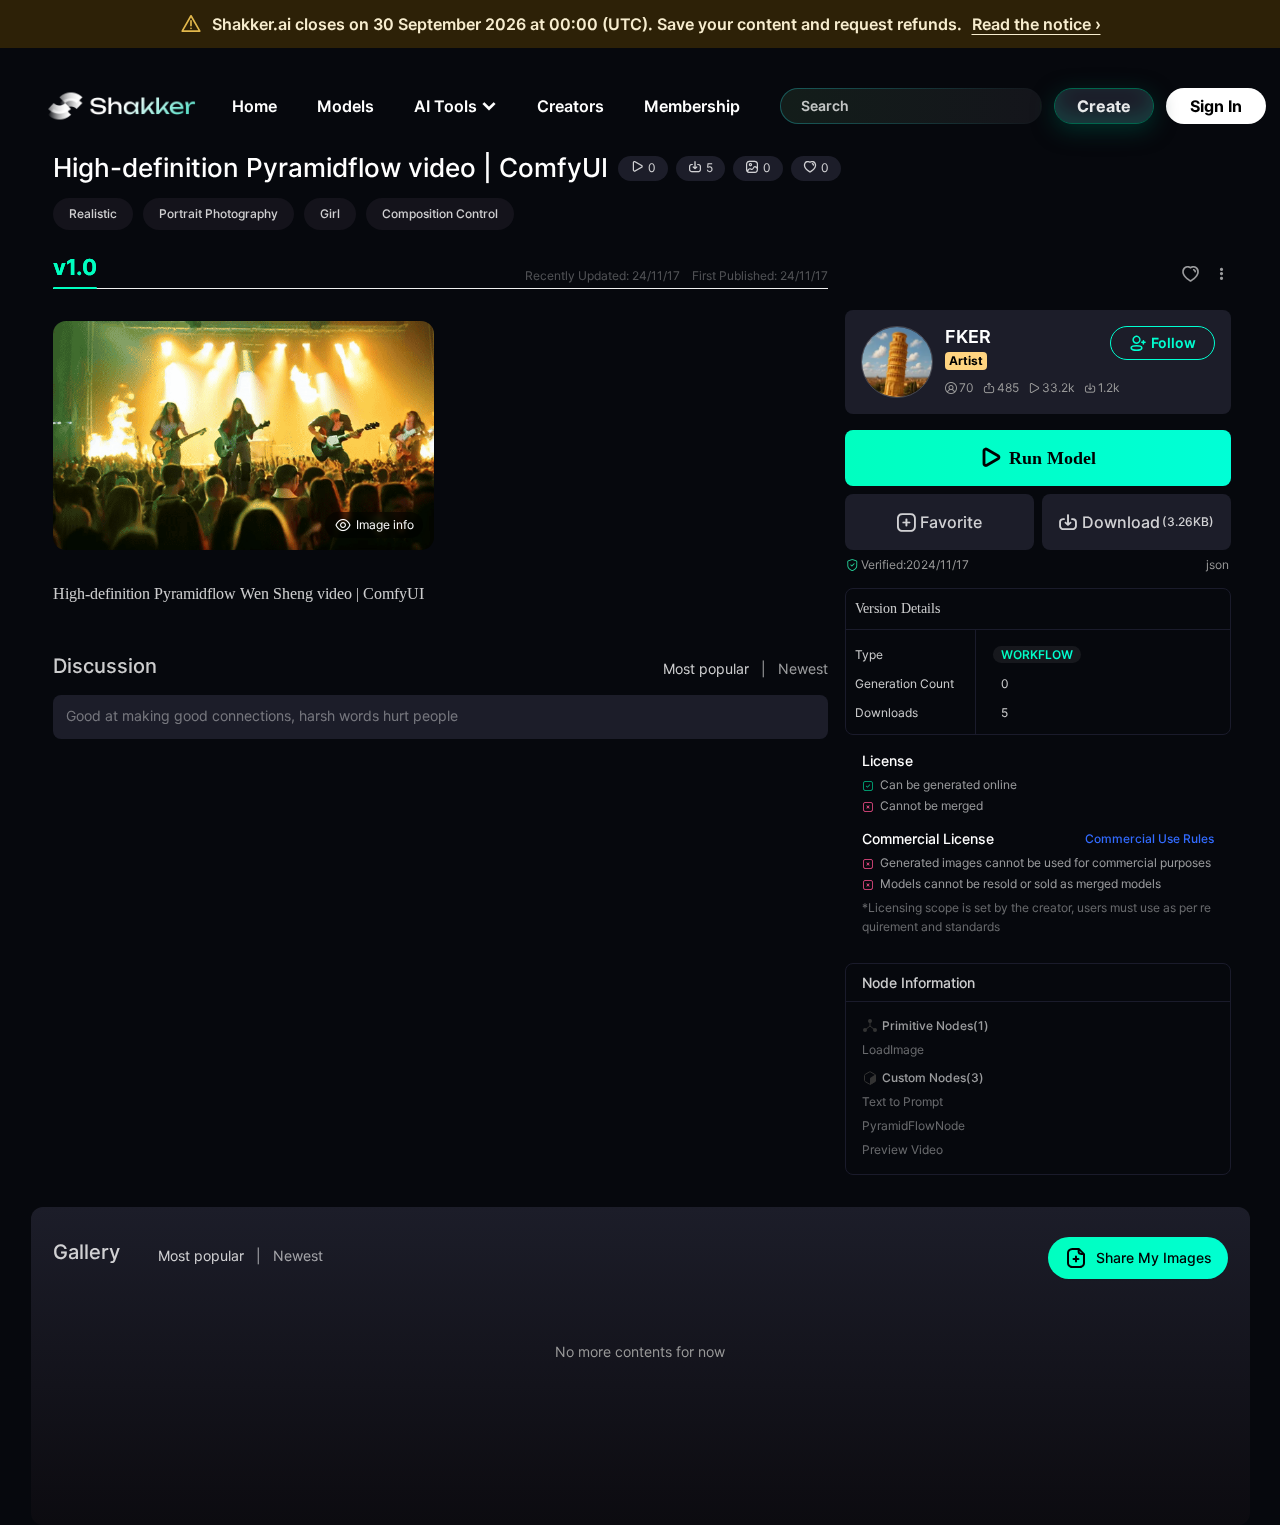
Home (254, 106)
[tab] (75, 267)
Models (345, 106)
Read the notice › (1036, 24)
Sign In (1216, 106)
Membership (692, 106)
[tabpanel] (440, 435)
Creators (570, 106)
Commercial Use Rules (1149, 838)
